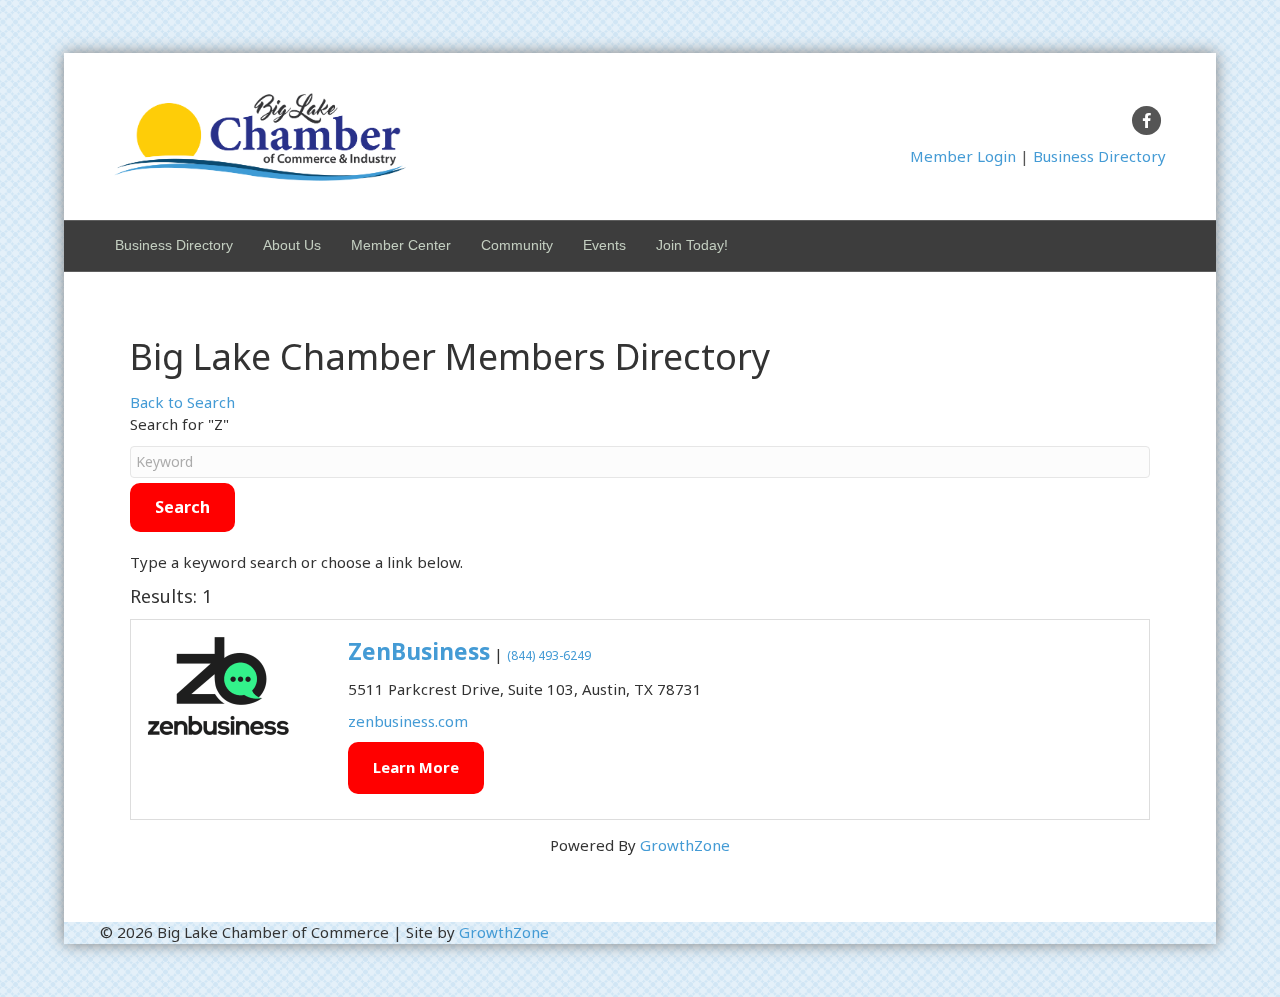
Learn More (416, 767)
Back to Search (182, 402)
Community (517, 245)
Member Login (963, 156)
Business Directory (1099, 156)
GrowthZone (685, 845)
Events (604, 245)
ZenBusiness (419, 651)
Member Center (401, 245)
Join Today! (692, 245)
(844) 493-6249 (549, 655)
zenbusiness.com (408, 721)
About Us (292, 245)
